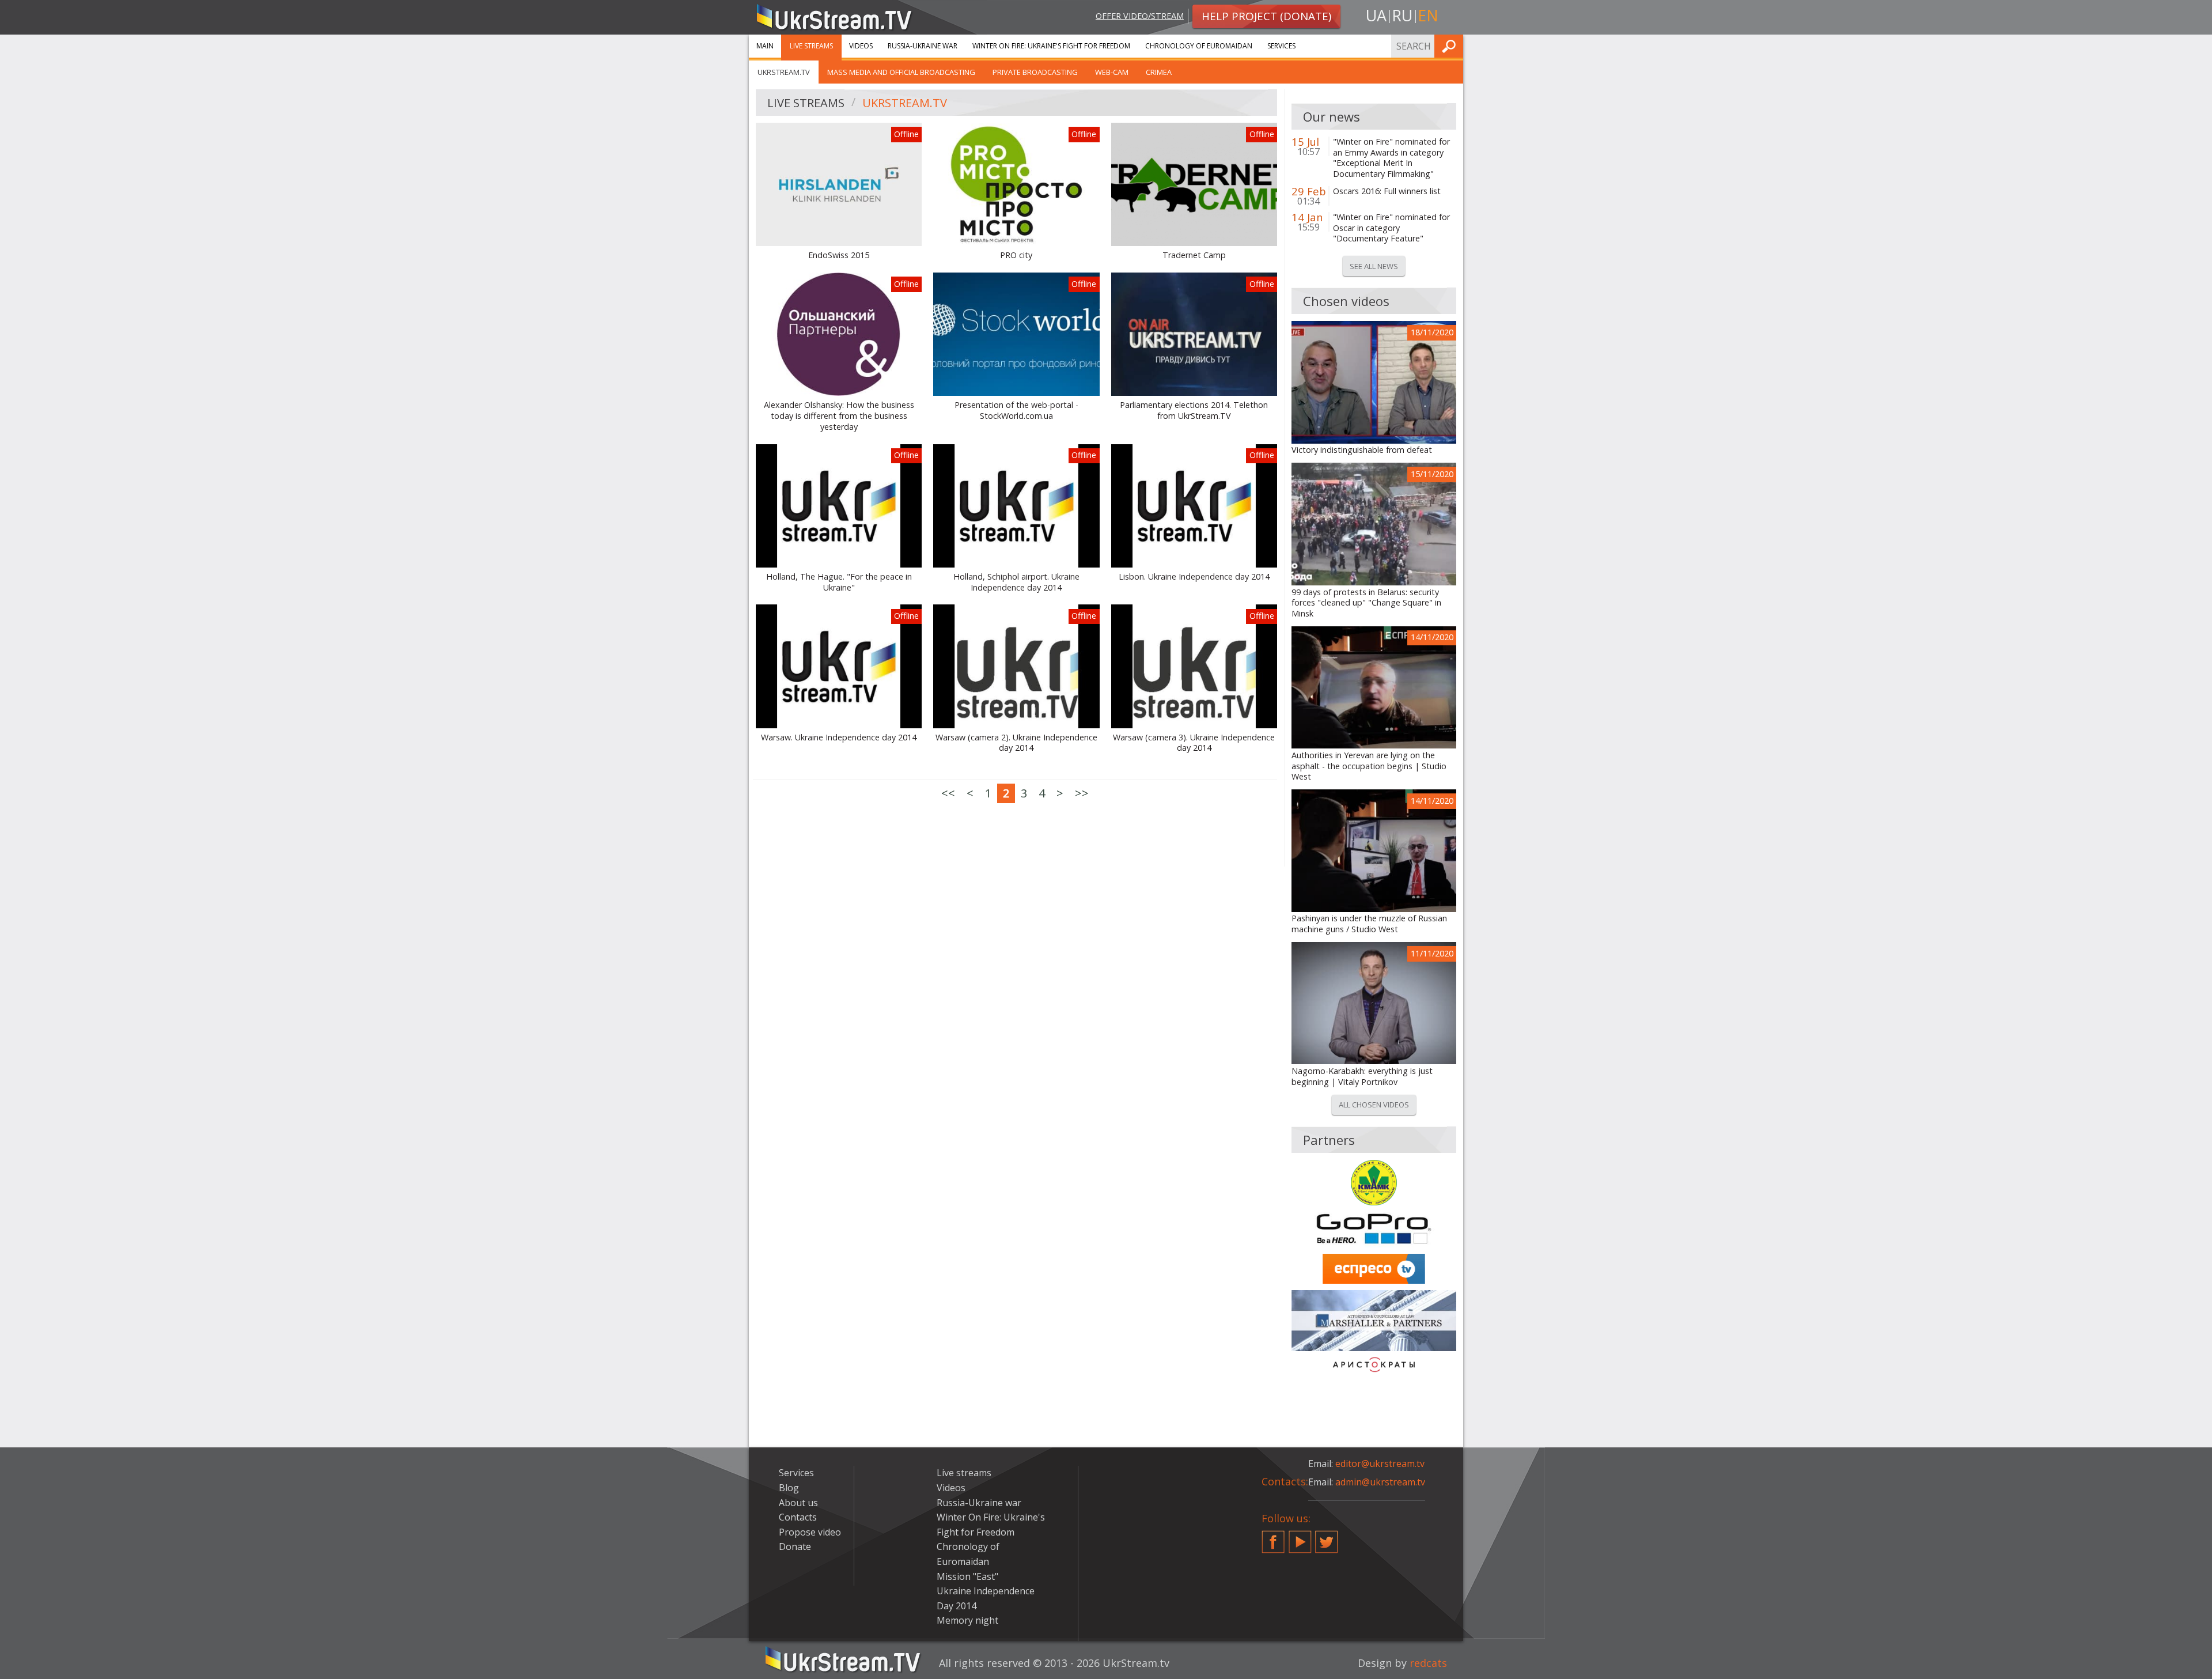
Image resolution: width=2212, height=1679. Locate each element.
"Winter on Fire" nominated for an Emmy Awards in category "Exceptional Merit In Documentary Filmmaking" (1391, 158)
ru (1402, 15)
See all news (1374, 266)
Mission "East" (967, 1576)
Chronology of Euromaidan (1199, 46)
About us (798, 1503)
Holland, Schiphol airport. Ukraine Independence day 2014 (1016, 582)
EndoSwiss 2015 (839, 255)
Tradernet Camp (1194, 255)
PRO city (1016, 255)
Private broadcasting (1035, 72)
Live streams (811, 46)
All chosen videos (1374, 1105)
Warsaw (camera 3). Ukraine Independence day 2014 (1194, 743)
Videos (861, 46)
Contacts (798, 1517)
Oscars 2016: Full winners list (1387, 191)
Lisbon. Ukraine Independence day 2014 (1194, 577)
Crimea (1159, 72)
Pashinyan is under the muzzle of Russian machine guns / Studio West (1369, 924)
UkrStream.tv (784, 72)
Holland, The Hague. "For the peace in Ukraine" (839, 582)
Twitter (1327, 1537)
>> (1082, 793)
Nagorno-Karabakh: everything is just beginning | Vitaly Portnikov (1362, 1077)
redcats (1428, 1663)
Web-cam (1112, 72)
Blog (789, 1488)
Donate (795, 1546)
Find (1451, 46)
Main (765, 46)
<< (948, 793)
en (1428, 15)
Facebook (1273, 1537)
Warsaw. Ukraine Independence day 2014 (839, 738)
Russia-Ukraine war (923, 46)
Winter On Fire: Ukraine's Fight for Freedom (1051, 46)
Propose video (810, 1532)
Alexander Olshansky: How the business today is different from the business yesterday (839, 416)
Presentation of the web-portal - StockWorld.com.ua (1016, 411)
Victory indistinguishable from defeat (1362, 450)
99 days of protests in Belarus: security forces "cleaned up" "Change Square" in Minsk (1366, 603)
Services (1281, 46)
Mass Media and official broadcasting (901, 72)
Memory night (967, 1620)
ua (1376, 15)
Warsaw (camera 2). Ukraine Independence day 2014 (1016, 743)
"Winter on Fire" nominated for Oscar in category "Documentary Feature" (1391, 228)
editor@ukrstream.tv (1380, 1464)
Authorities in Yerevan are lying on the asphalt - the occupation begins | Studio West (1369, 766)
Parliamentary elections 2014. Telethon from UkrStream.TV (1194, 411)
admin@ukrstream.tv (1380, 1482)
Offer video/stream (1140, 15)
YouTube (1300, 1537)
